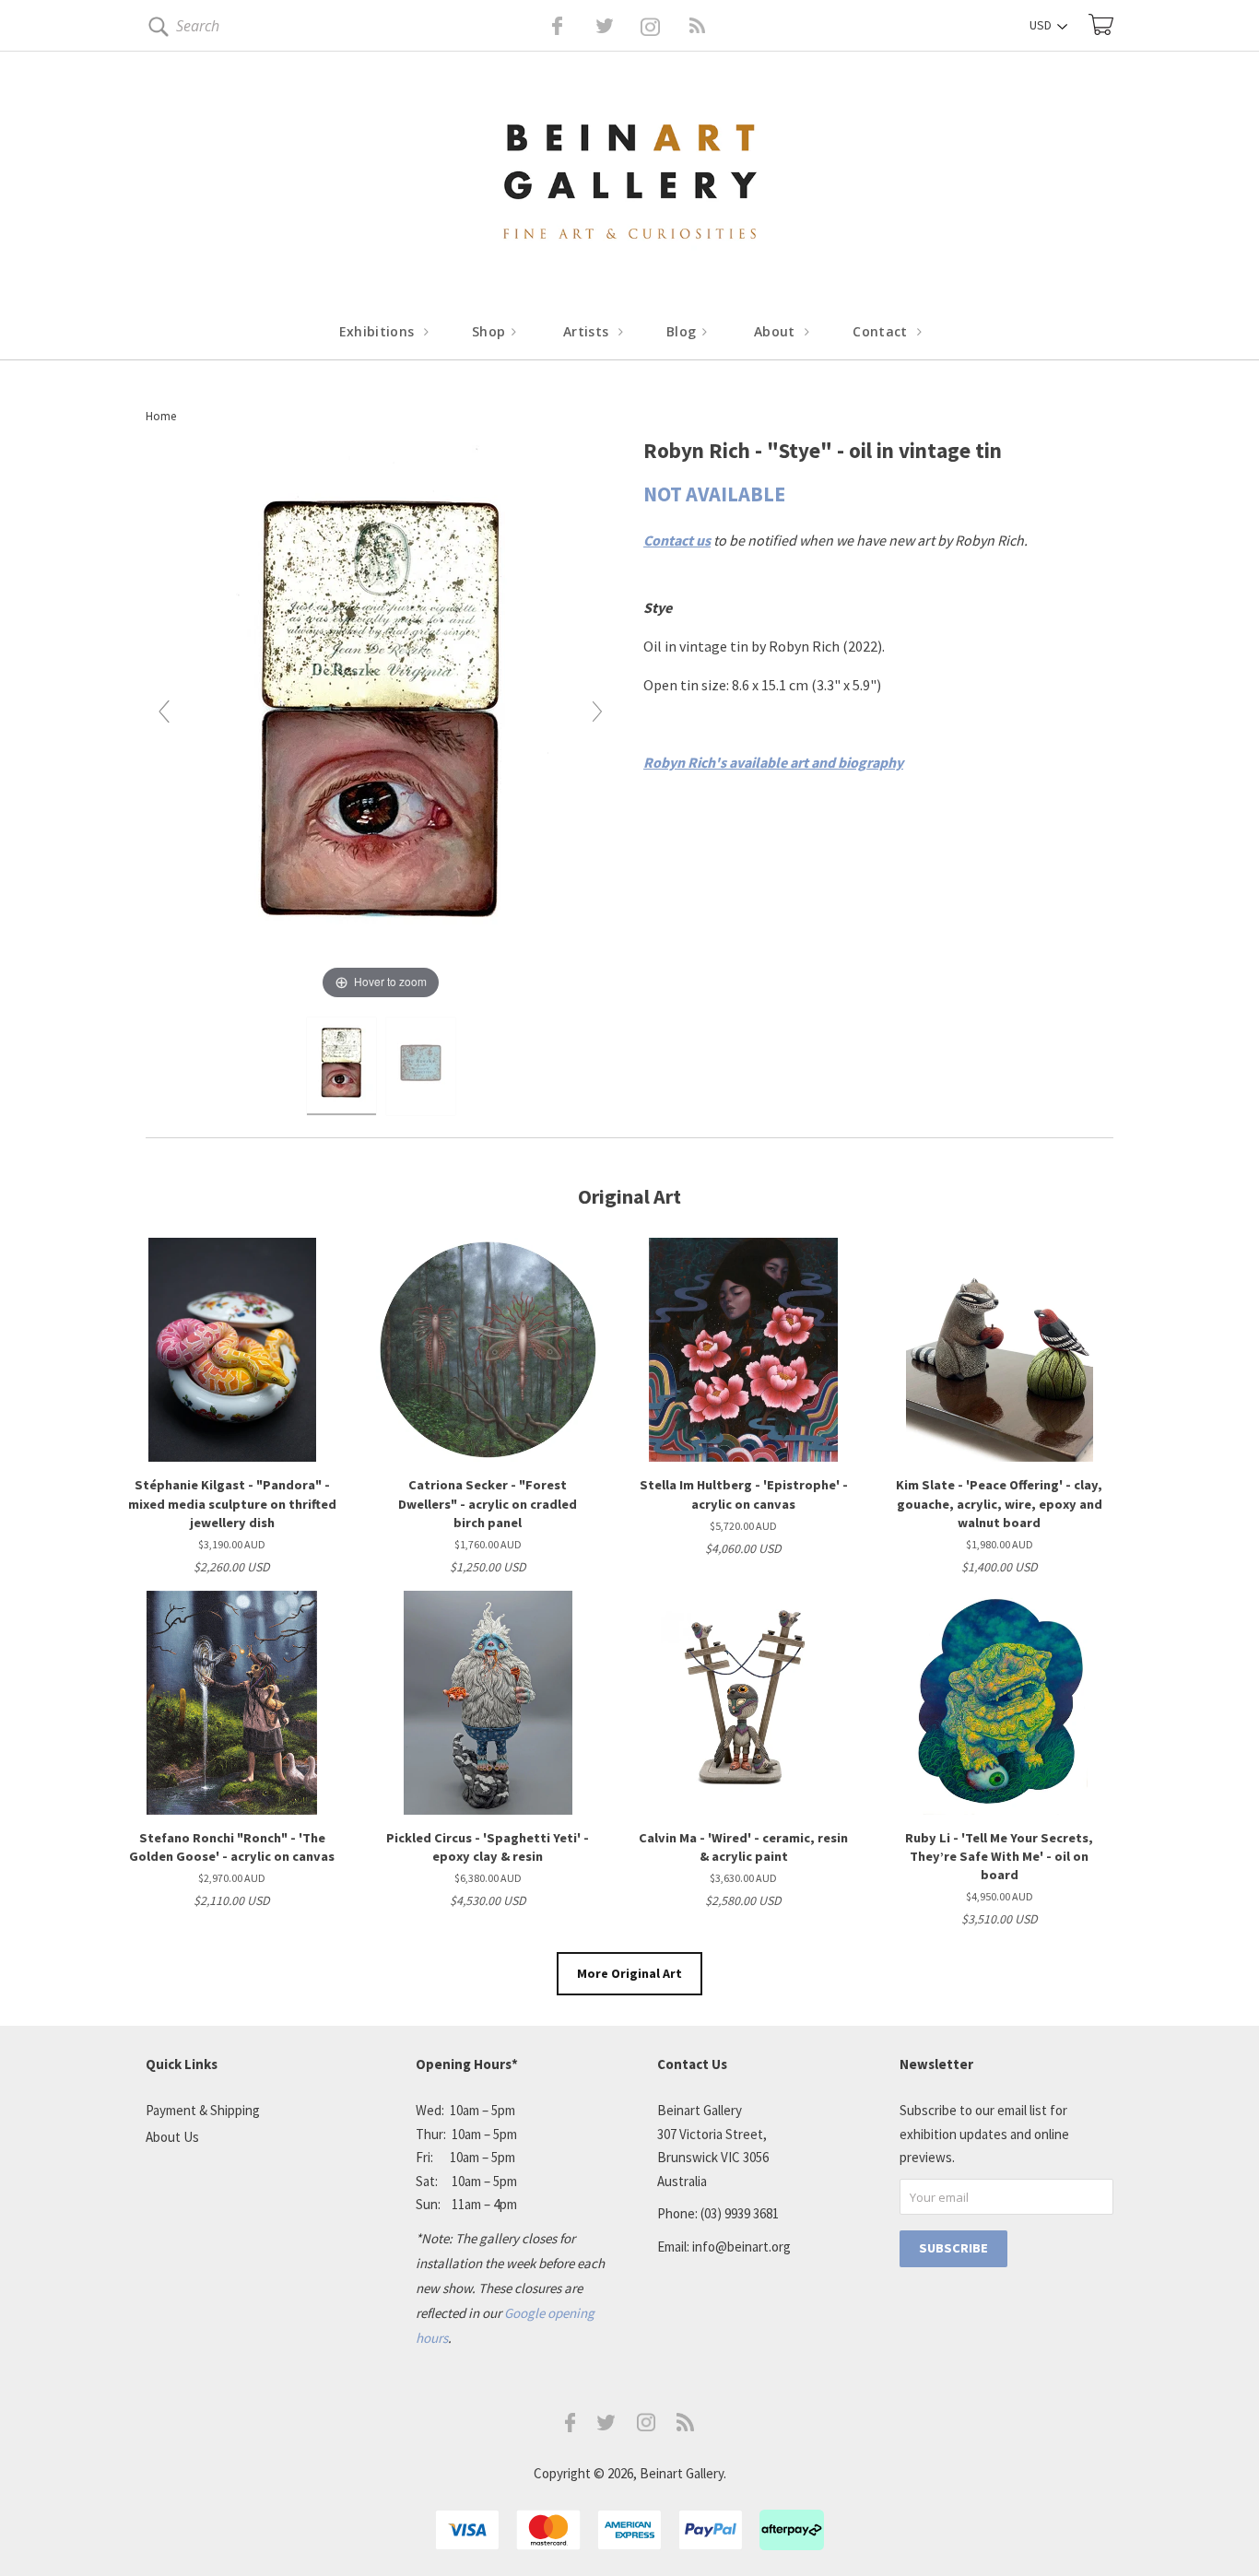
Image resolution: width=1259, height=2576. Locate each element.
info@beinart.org (741, 2247)
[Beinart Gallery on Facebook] (544, 26)
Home (161, 416)
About (777, 331)
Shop (491, 331)
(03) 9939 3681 (740, 2213)
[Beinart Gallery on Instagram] (646, 2426)
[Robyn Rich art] (341, 1066)
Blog (683, 331)
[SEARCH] (155, 30)
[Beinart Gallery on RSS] (665, 26)
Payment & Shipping (203, 2110)
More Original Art (629, 1973)
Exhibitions (379, 331)
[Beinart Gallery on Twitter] (571, 26)
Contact (882, 331)
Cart (1101, 24)
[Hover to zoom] (381, 719)
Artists (588, 331)
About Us (172, 2137)
